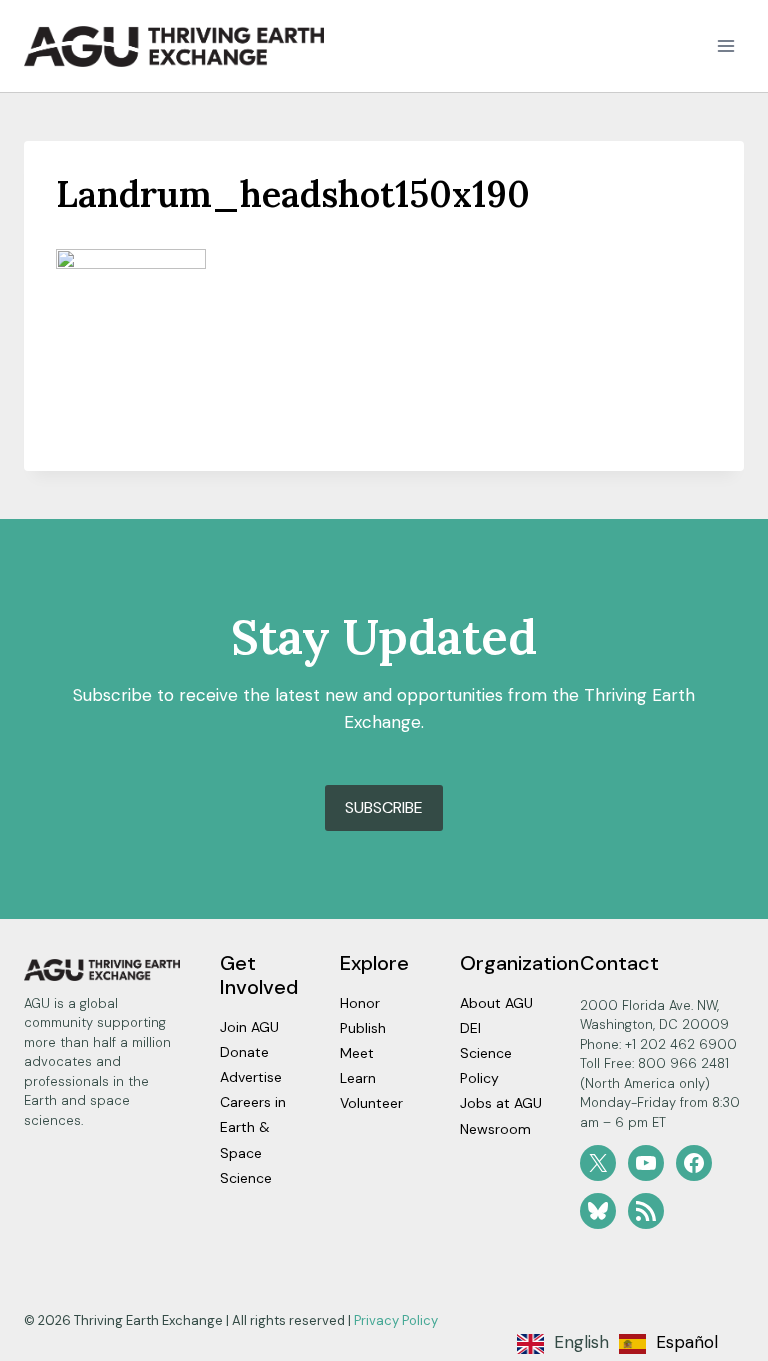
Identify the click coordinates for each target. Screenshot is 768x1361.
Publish (363, 1028)
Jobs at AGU (501, 1103)
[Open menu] (725, 46)
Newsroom (495, 1129)
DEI (470, 1028)
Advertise (251, 1077)
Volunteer (371, 1103)
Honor (360, 1003)
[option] (668, 1344)
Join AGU (249, 1027)
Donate (244, 1052)
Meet (357, 1053)
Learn (358, 1078)
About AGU (496, 1003)
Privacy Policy (396, 1320)
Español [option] (687, 1342)
